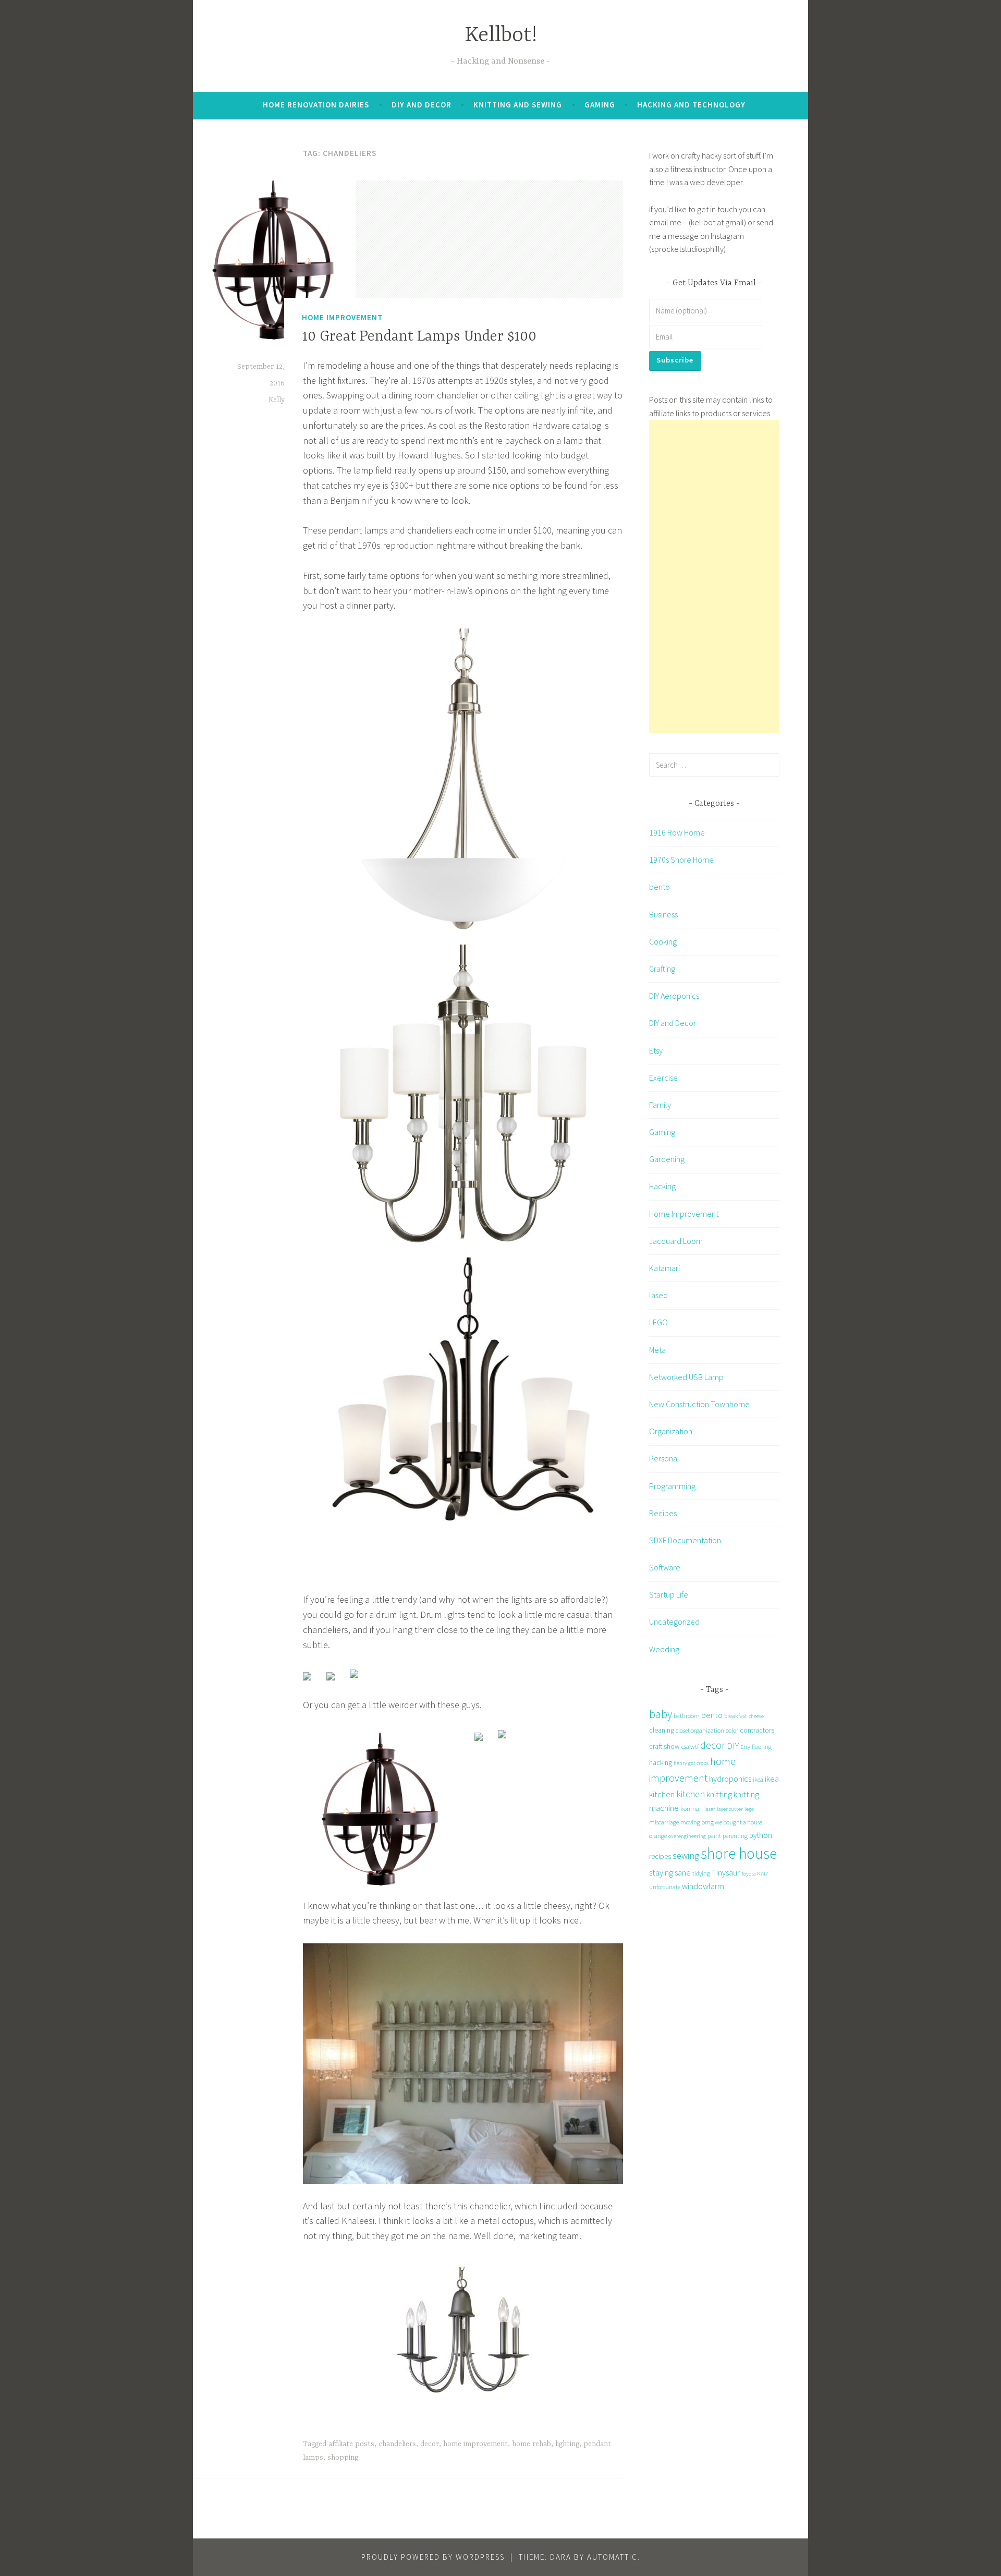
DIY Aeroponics (674, 996)
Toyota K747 (755, 1874)
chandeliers (397, 2444)
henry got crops (691, 1763)
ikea (758, 1779)
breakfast (736, 1716)
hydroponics (730, 1779)
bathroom (687, 1716)
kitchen (691, 1794)
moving (690, 1822)
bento (660, 887)
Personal (664, 1458)
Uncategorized (674, 1622)
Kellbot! (501, 36)
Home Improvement (342, 317)
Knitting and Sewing (518, 105)
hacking (661, 1762)
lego (749, 1809)
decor (430, 2444)
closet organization (700, 1730)
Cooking (663, 941)
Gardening (667, 1159)
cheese (756, 1716)
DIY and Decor (422, 105)
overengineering (687, 1836)
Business (663, 914)
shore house (739, 1853)
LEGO (658, 1322)
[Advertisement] (714, 576)
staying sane (670, 1872)
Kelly (277, 400)
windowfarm (703, 1886)
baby (661, 1714)
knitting (719, 1794)
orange (658, 1836)
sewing (686, 1855)
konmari (692, 1809)
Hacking (662, 1186)
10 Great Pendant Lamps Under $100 (419, 337)
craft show (664, 1746)
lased (658, 1295)
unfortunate (665, 1887)
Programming (672, 1486)
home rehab (532, 2444)
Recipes (663, 1513)
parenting (735, 1836)
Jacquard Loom (676, 1241)
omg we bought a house (732, 1822)
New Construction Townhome (699, 1404)
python (761, 1835)
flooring (762, 1746)
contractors (757, 1730)
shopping (343, 2458)
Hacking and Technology (691, 105)
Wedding (664, 1649)
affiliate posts (351, 2444)
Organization (671, 1431)
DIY (733, 1746)
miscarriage (664, 1822)
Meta (657, 1350)
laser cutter (730, 1809)
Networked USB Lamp (686, 1377)
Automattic (612, 2557)
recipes (660, 1856)
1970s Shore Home (681, 860)
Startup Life (669, 1594)
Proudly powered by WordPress (433, 2557)
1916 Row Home (677, 832)
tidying (701, 1873)
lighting (567, 2444)
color (732, 1730)
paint (714, 1836)
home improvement (475, 2444)
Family (660, 1105)
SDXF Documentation (685, 1540)
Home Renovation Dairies (316, 105)
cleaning (662, 1730)
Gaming (600, 105)
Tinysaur (726, 1872)
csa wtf (690, 1746)
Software (665, 1567)
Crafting (662, 969)
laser (710, 1809)
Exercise (663, 1078)
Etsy (656, 1050)
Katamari (664, 1268)
